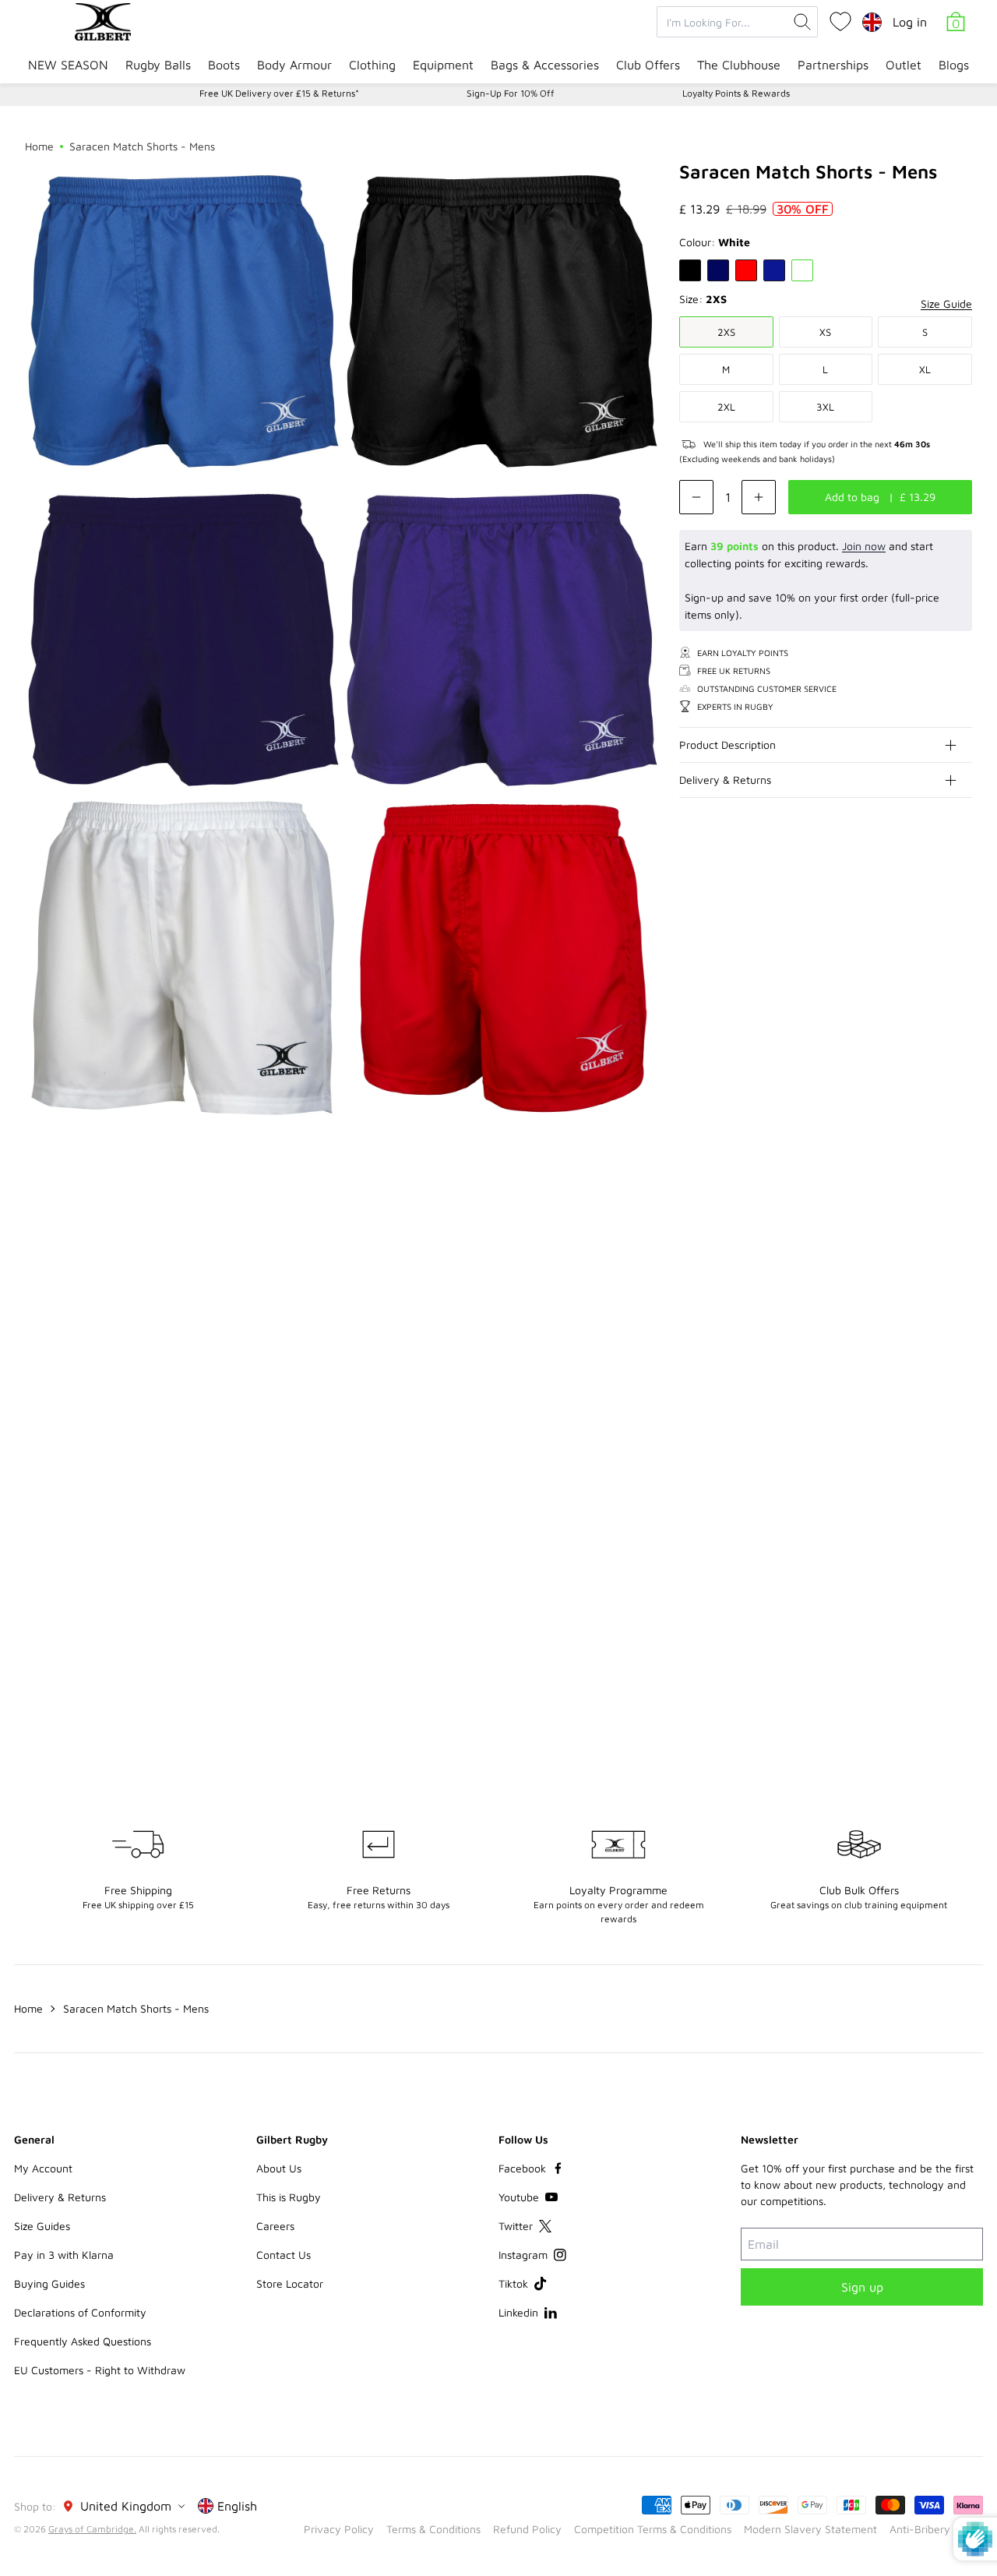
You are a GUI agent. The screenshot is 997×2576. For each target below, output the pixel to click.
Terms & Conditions (433, 2529)
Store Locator (290, 2283)
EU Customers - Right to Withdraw (100, 2370)
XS (825, 332)
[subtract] (696, 497)
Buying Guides (49, 2283)
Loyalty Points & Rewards (736, 93)
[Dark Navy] (718, 270)
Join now (864, 546)
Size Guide (946, 303)
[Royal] (774, 270)
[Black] (690, 270)
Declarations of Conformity (80, 2312)
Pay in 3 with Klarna (64, 2255)
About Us (279, 2168)
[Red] (746, 270)
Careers (275, 2226)
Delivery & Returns (725, 780)
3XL (825, 407)
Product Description (727, 745)
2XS (726, 332)
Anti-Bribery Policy (936, 2529)
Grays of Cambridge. (92, 2529)
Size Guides (42, 2226)
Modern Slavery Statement (810, 2529)
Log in (910, 22)
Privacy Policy (339, 2529)
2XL (726, 407)
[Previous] (928, 1226)
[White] (802, 270)
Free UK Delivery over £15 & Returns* (279, 93)
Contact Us (284, 2255)
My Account (43, 2168)
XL (925, 369)
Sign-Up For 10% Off (511, 93)
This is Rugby (289, 2197)
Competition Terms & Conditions (653, 2529)
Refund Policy (527, 2529)
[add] (759, 497)
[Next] (960, 1226)
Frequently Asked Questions (83, 2341)
